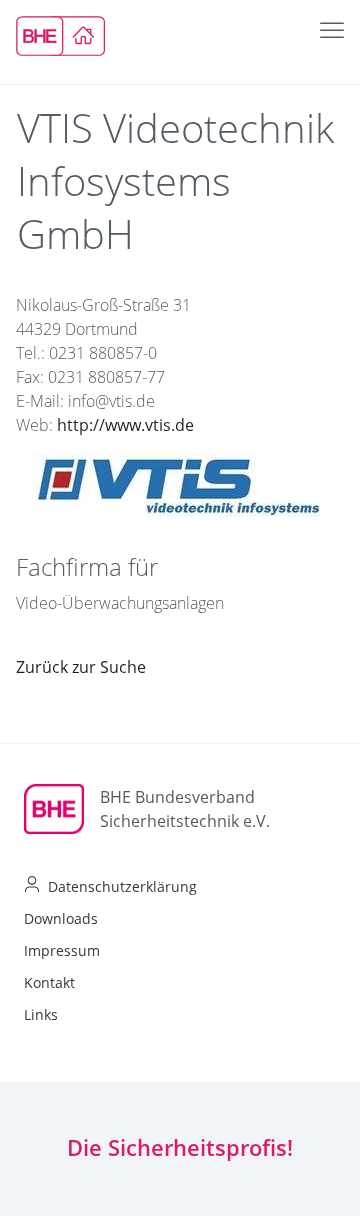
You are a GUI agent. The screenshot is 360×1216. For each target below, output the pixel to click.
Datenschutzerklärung (122, 886)
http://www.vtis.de (125, 425)
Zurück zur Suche (81, 667)
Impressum (62, 950)
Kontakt (49, 982)
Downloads (61, 918)
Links (41, 1014)
